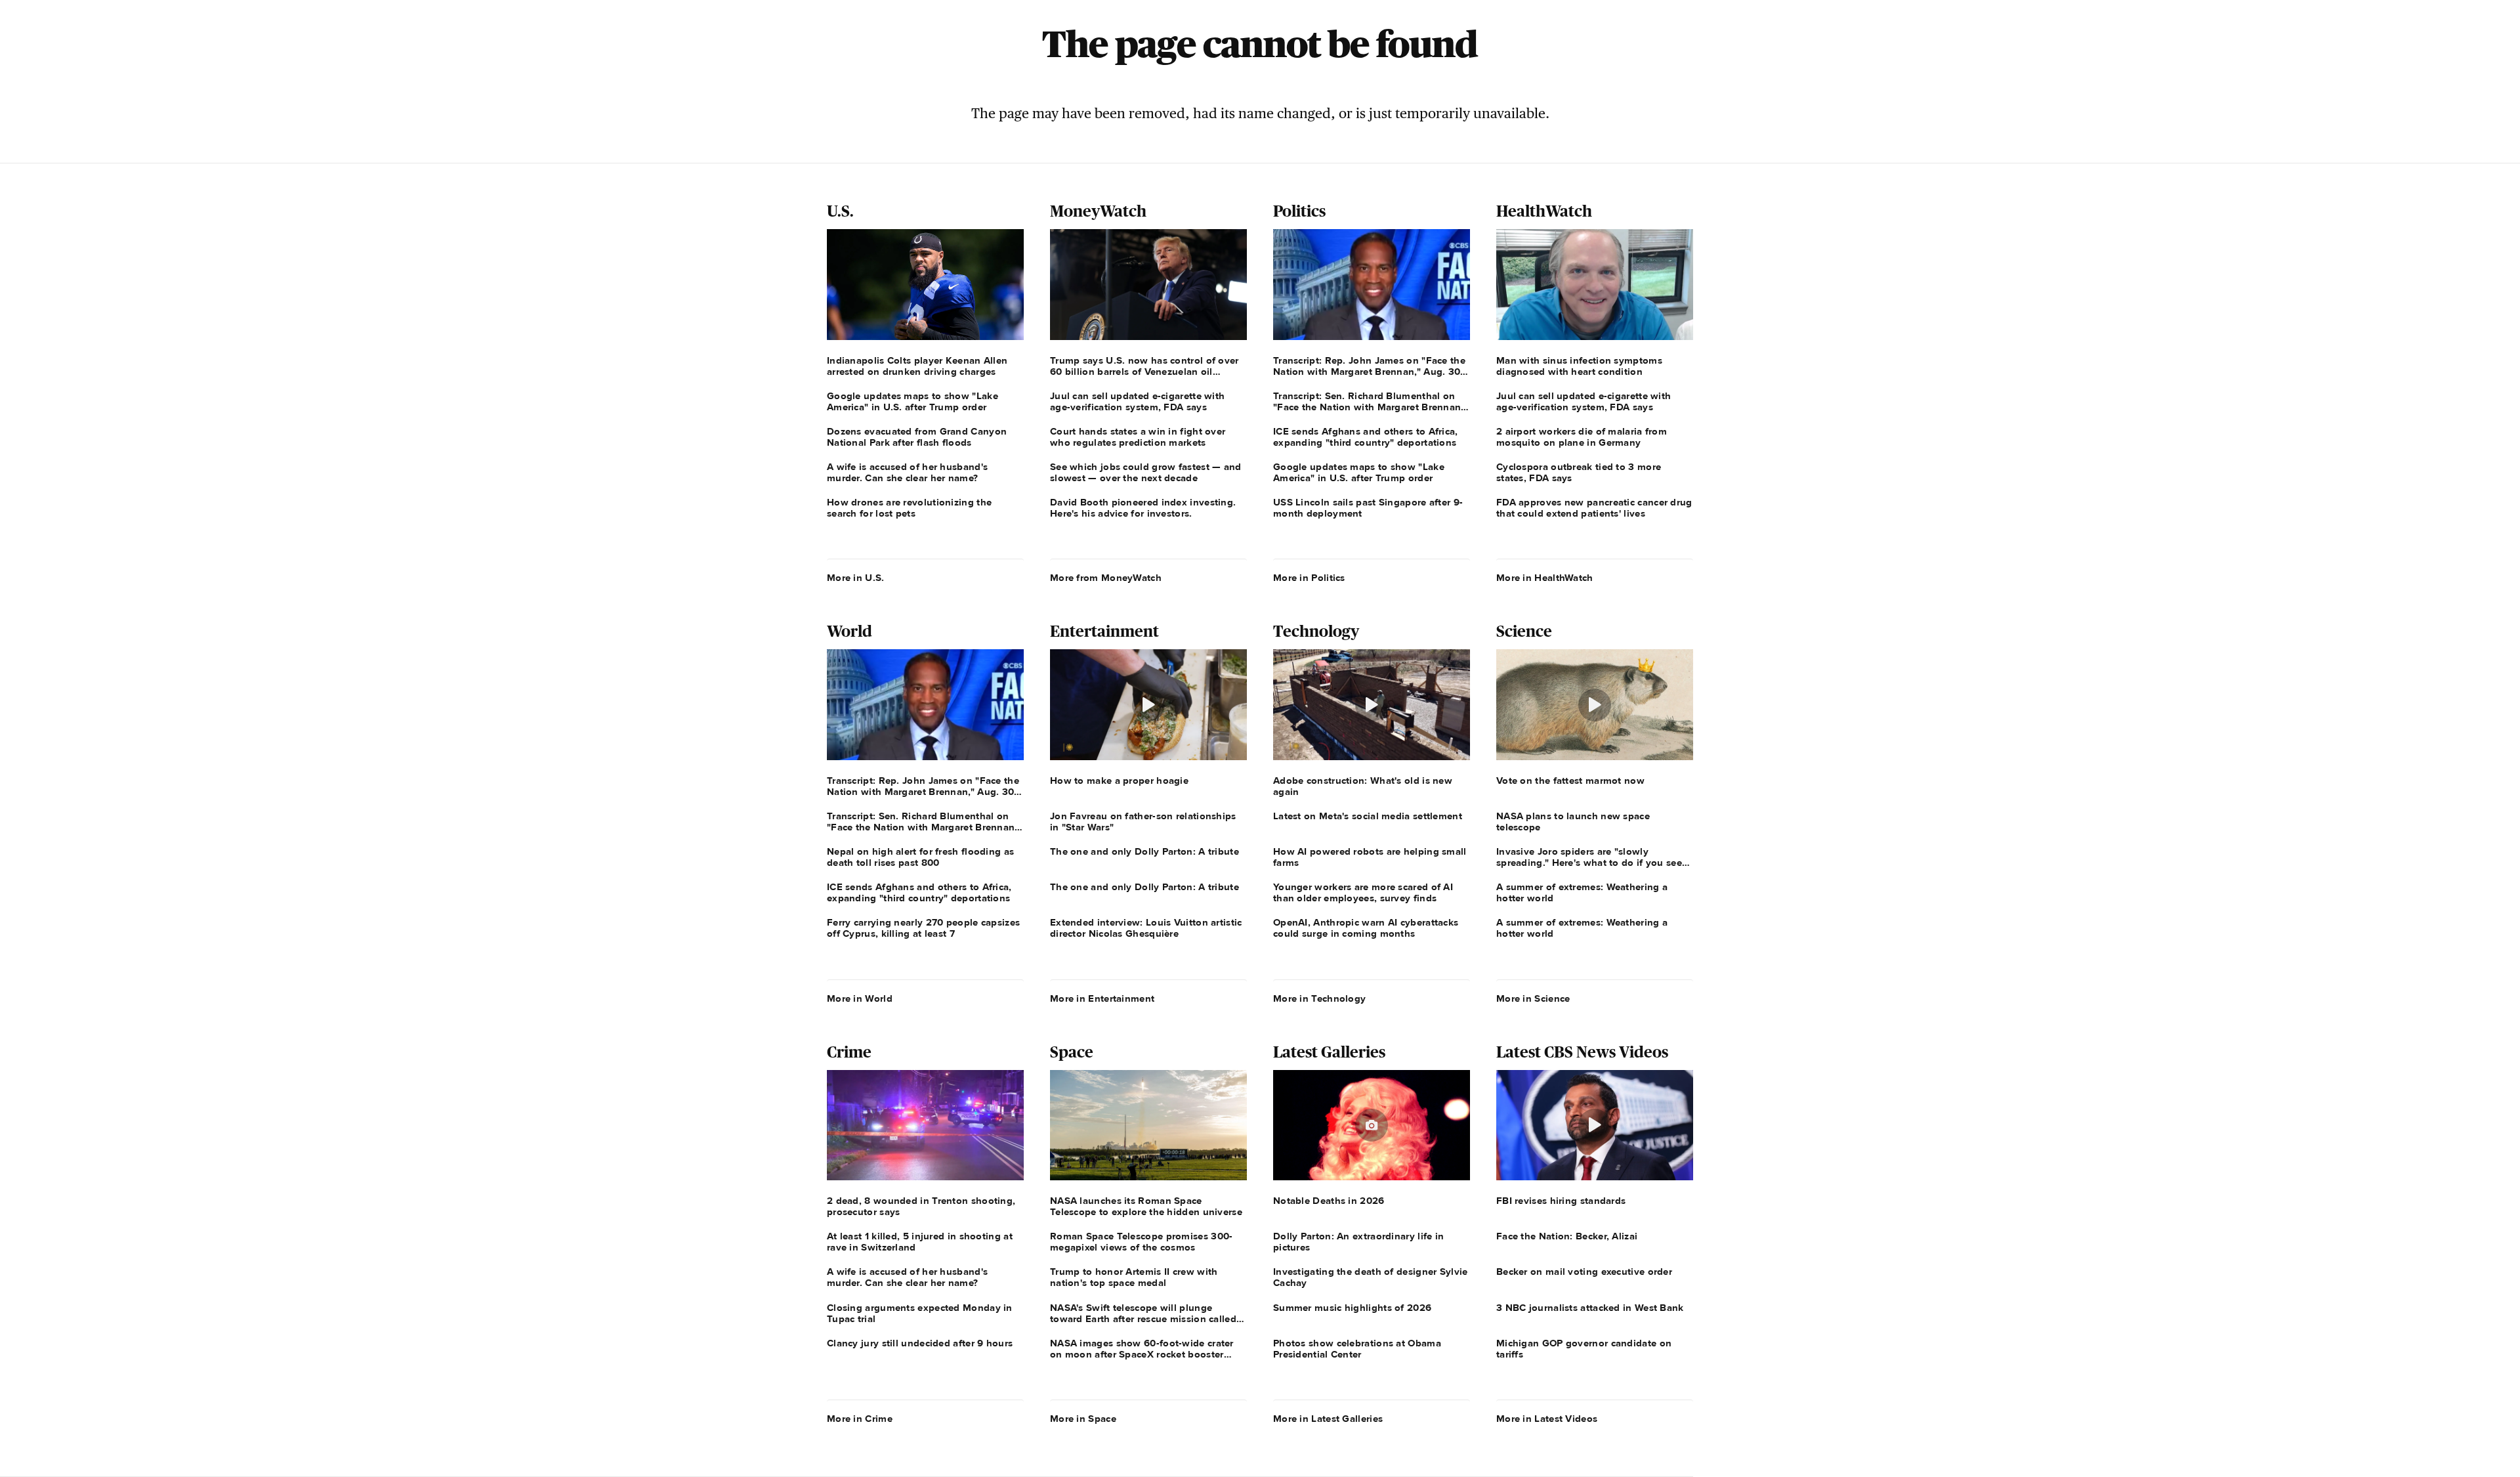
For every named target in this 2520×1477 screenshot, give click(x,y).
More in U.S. (856, 578)
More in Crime (860, 1419)
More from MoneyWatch (1106, 578)
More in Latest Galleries (1328, 1419)
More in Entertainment (1102, 998)
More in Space (1083, 1419)
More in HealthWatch (1545, 578)
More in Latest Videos (1547, 1419)
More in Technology (1319, 998)
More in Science (1533, 998)
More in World (860, 998)
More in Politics (1309, 578)
